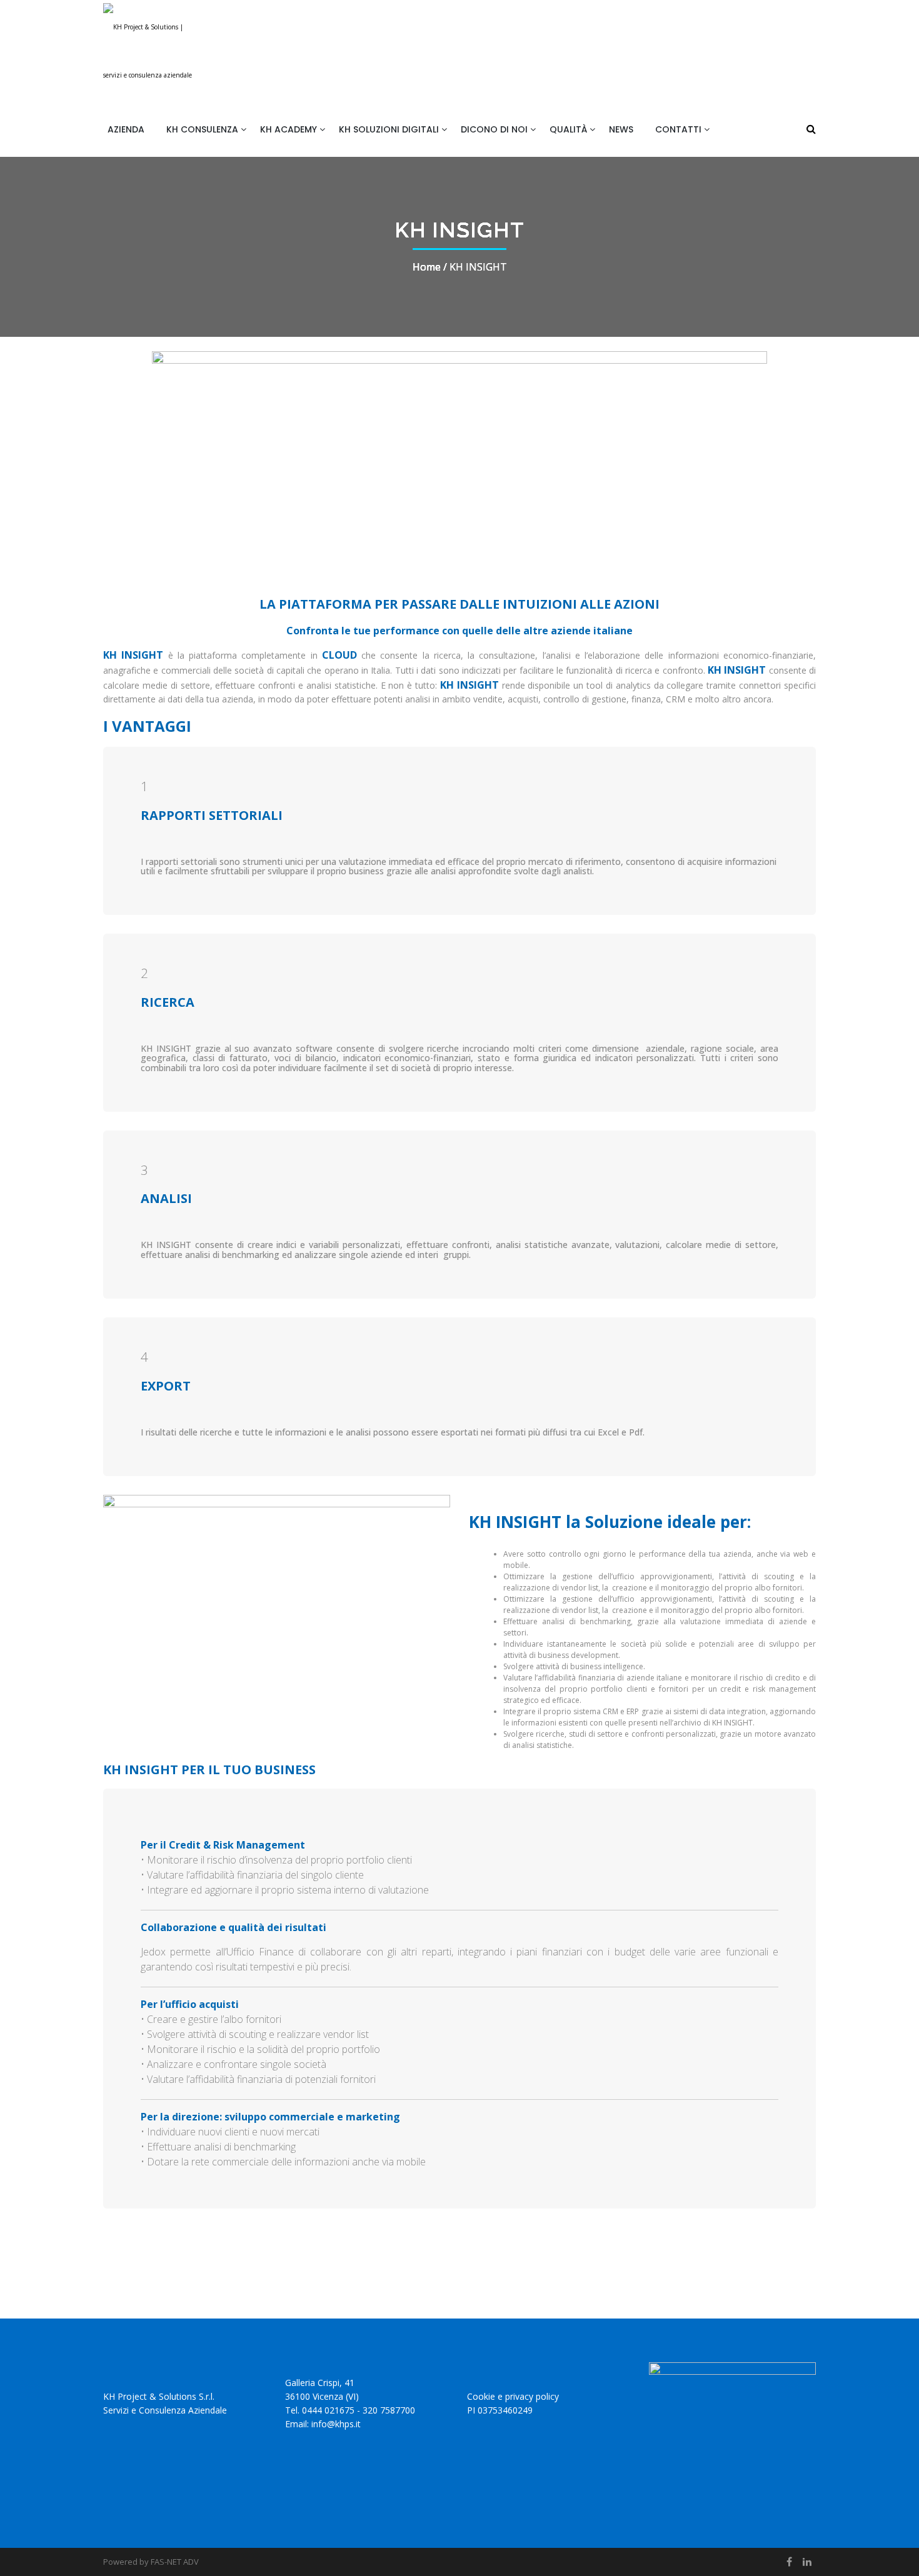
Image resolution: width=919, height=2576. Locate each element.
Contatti (678, 129)
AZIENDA (126, 129)
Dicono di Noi (494, 129)
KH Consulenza (202, 129)
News (621, 129)
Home (427, 267)
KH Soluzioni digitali (389, 129)
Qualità (568, 129)
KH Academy (289, 129)
